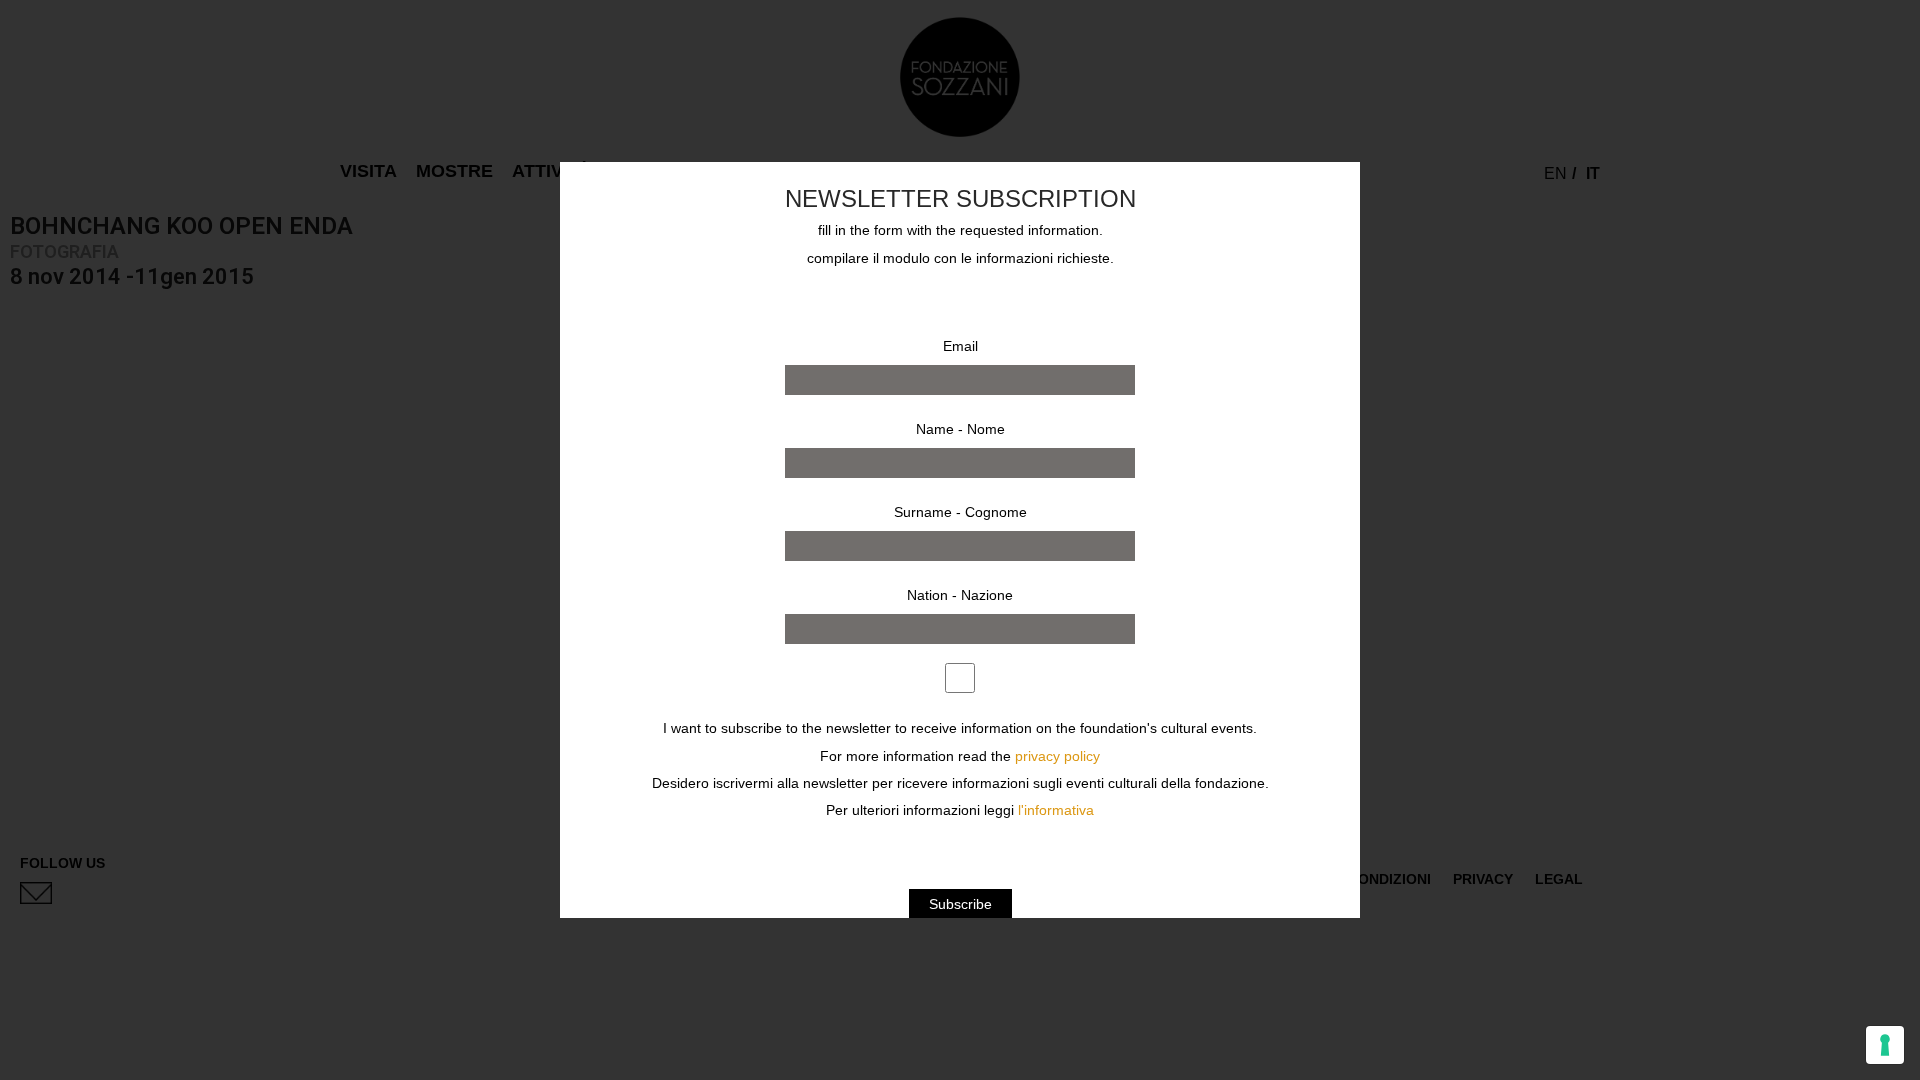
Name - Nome (960, 429)
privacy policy (1057, 756)
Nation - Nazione (960, 595)
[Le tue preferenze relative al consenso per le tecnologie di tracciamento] (1885, 1045)
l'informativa (1056, 810)
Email (960, 346)
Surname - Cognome (960, 512)
